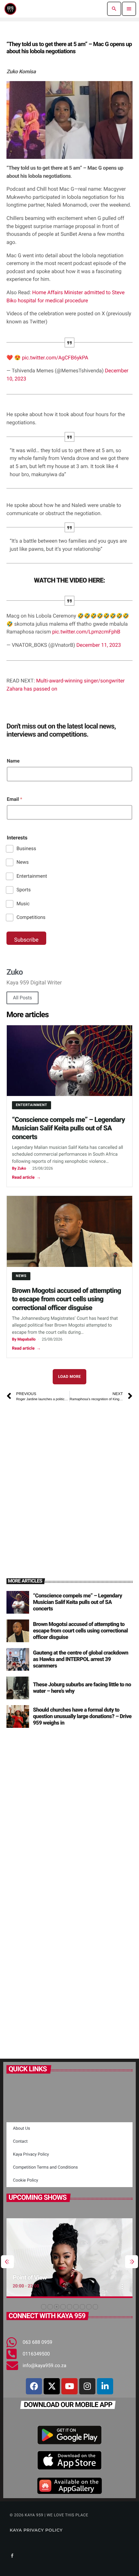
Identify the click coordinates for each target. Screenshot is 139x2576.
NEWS (21, 1276)
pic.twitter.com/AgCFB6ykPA (55, 358)
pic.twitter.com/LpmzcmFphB (86, 632)
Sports (24, 890)
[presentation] (7, 2262)
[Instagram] (87, 2386)
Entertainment (32, 876)
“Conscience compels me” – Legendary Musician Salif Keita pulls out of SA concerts (68, 1128)
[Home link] (10, 9)
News (23, 862)
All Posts (22, 998)
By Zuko (19, 1168)
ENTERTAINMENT (32, 1105)
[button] (44, 2307)
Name (13, 761)
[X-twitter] (52, 2386)
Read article (26, 1178)
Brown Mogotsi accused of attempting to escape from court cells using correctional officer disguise (66, 1299)
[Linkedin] (105, 2386)
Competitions (31, 917)
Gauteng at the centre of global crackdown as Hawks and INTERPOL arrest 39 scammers (81, 1660)
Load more (70, 1377)
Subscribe (26, 940)
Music (23, 904)
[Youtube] (69, 2386)
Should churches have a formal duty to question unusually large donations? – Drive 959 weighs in (82, 1717)
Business (26, 849)
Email (15, 799)
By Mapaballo (24, 1339)
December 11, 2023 (99, 645)
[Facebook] (34, 2386)
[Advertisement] (69, 1482)
